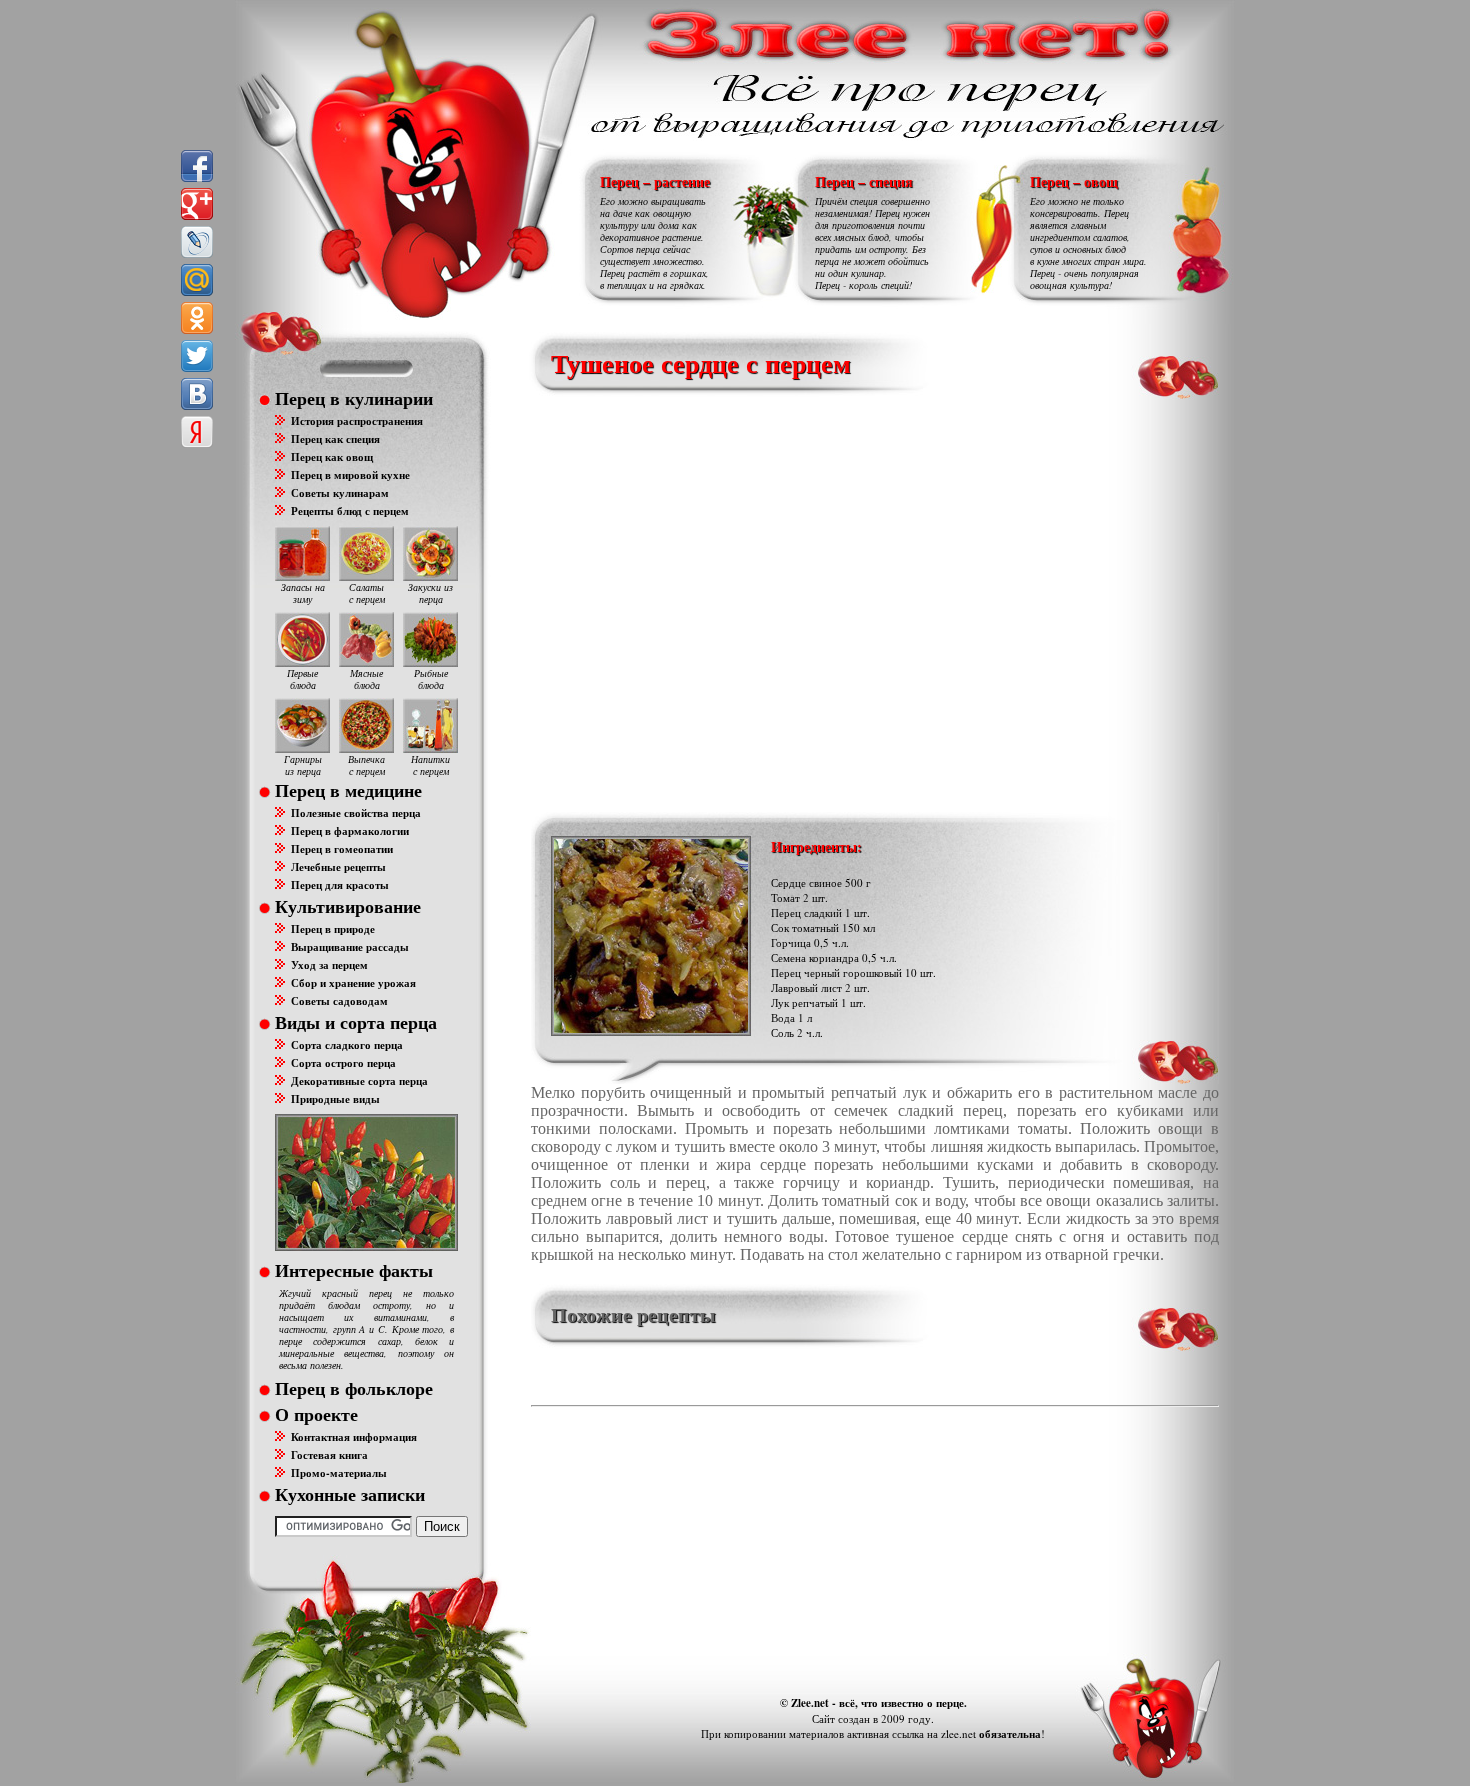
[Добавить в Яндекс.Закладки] (197, 432)
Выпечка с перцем (366, 765)
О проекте (316, 1414)
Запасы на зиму (303, 593)
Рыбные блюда (431, 679)
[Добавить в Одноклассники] (197, 318)
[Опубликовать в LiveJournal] (197, 242)
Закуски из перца (430, 593)
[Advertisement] (821, 600)
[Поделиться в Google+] (197, 204)
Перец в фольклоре (354, 1388)
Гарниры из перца (303, 765)
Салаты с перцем (367, 593)
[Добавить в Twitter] (197, 356)
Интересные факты (354, 1270)
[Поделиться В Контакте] (197, 394)
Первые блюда (302, 679)
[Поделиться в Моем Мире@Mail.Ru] (197, 280)
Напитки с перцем (430, 765)
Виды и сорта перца (356, 1022)
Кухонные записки (350, 1494)
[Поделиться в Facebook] (197, 166)
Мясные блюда (366, 679)
